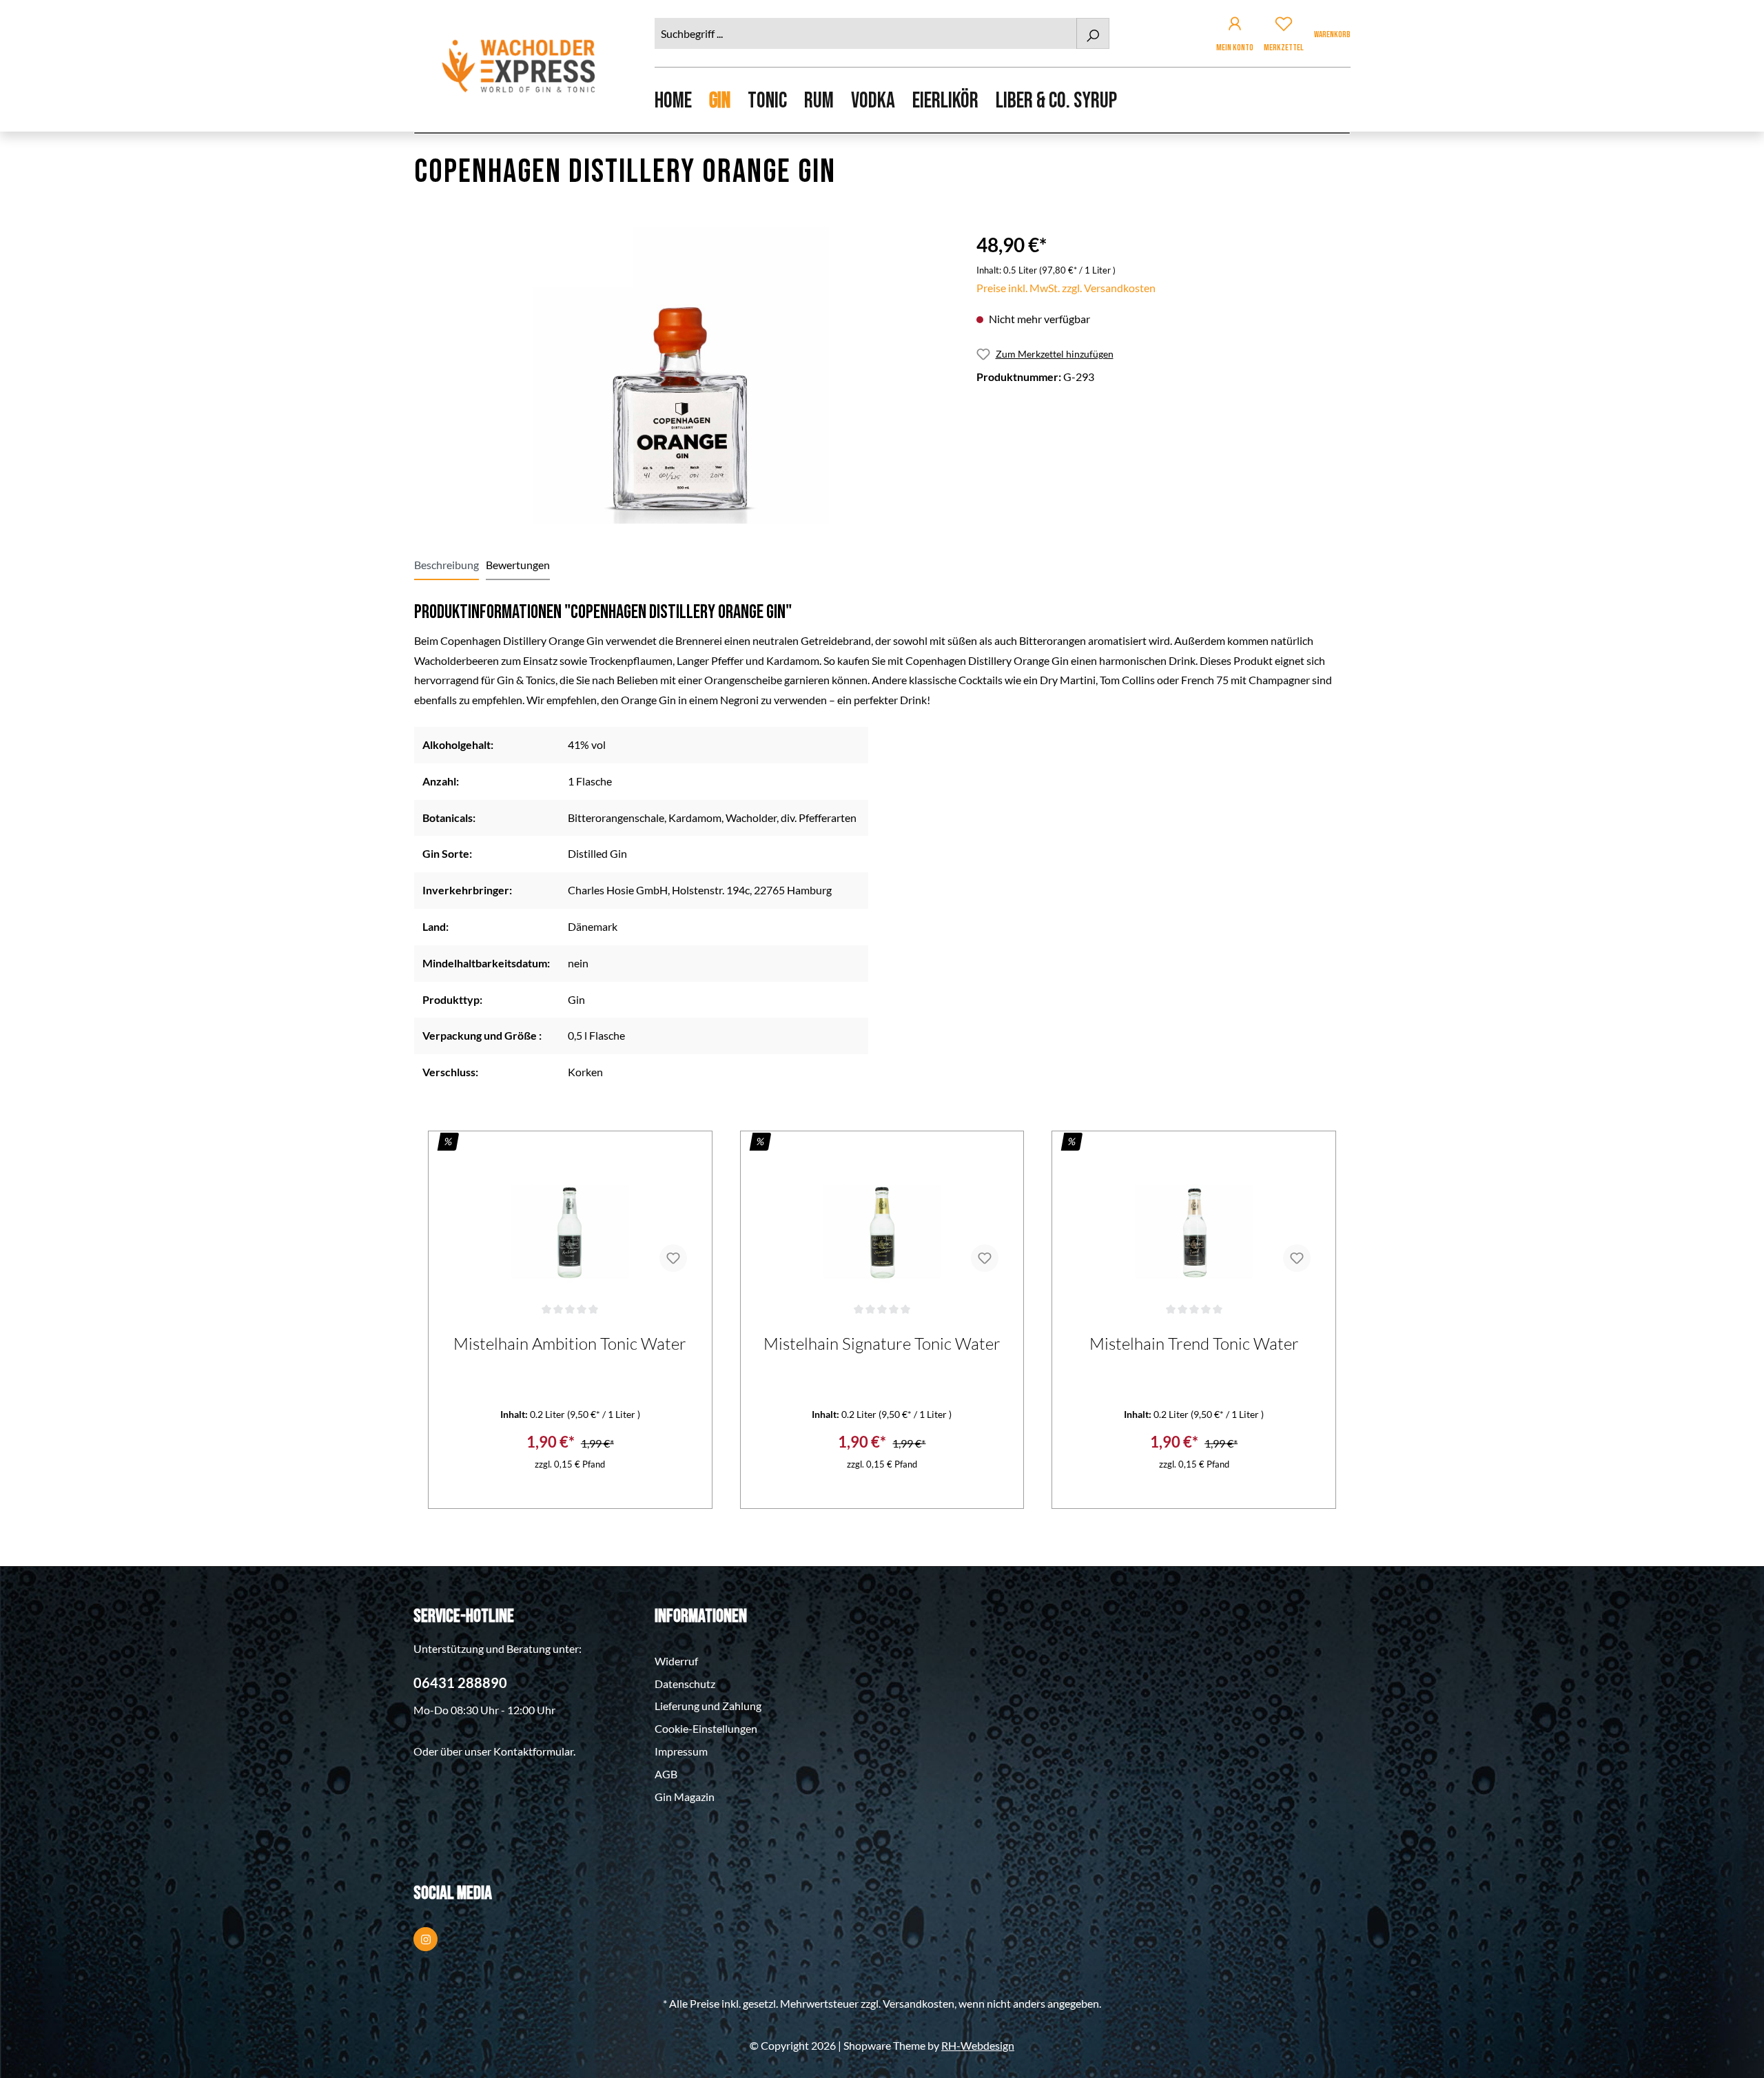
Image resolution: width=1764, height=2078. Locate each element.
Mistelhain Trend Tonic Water (1194, 1344)
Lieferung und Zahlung (708, 1706)
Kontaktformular (533, 1751)
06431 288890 (460, 1683)
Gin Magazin (685, 1797)
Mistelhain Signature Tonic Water (882, 1344)
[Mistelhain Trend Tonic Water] (1194, 1214)
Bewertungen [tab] (518, 565)
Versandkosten (919, 2003)
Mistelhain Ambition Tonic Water (570, 1344)
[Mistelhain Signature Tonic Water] (882, 1214)
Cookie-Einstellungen (706, 1728)
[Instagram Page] (425, 1939)
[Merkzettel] (1284, 26)
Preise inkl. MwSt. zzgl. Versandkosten (1066, 288)
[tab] (447, 565)
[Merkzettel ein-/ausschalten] (673, 1258)
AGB (666, 1774)
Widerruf (676, 1661)
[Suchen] (1093, 33)
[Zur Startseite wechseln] (520, 66)
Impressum (681, 1751)
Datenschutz (685, 1684)
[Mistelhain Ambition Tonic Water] (570, 1214)
